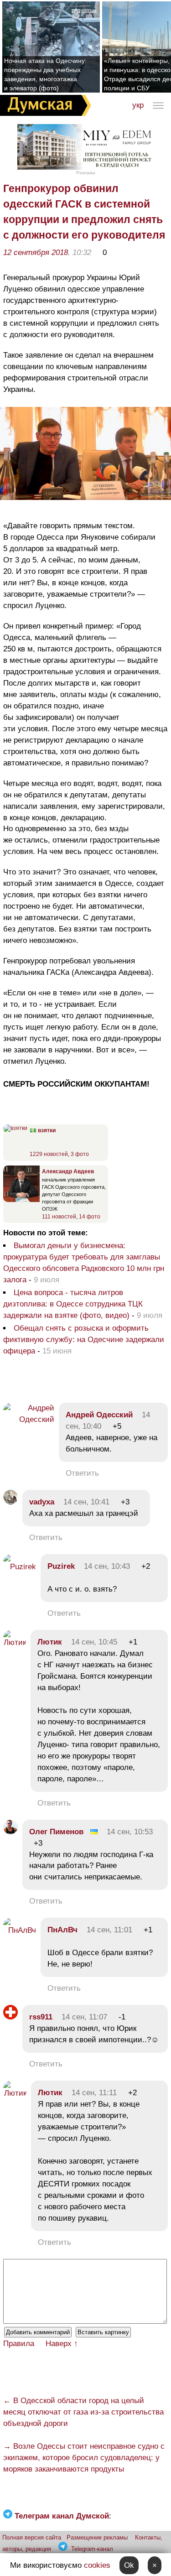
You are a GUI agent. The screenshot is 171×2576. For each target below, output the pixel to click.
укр (138, 105)
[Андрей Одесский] (29, 1419)
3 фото (80, 1154)
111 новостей (59, 1217)
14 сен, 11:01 (109, 1930)
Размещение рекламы (97, 2537)
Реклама (86, 173)
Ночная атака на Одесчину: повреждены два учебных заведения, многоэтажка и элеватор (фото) (45, 74)
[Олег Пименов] (10, 1832)
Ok (129, 2565)
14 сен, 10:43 (107, 1566)
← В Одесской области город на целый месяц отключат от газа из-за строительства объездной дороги (83, 2412)
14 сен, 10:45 (94, 1642)
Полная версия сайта (32, 2537)
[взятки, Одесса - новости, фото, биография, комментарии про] (15, 1128)
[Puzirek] (20, 1567)
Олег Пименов (56, 1832)
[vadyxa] (10, 1502)
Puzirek (61, 1566)
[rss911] (10, 2017)
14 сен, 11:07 (84, 2017)
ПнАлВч (62, 1930)
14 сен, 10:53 (130, 1832)
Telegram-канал (92, 2549)
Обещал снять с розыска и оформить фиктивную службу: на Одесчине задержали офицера (84, 1340)
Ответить (82, 1473)
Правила (19, 2344)
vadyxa (42, 1502)
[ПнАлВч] (20, 1930)
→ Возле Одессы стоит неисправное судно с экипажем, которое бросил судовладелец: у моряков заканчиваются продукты (84, 2458)
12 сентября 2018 (36, 252)
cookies (97, 2565)
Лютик (50, 1642)
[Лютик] (15, 1642)
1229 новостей (49, 1154)
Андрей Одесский (99, 1415)
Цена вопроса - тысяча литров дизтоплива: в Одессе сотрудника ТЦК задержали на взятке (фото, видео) (73, 1304)
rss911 (41, 2017)
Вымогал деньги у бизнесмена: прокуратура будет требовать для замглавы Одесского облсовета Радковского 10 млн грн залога (84, 1263)
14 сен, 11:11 (94, 2093)
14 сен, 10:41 (86, 1502)
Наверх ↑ (62, 2344)
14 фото (90, 1217)
